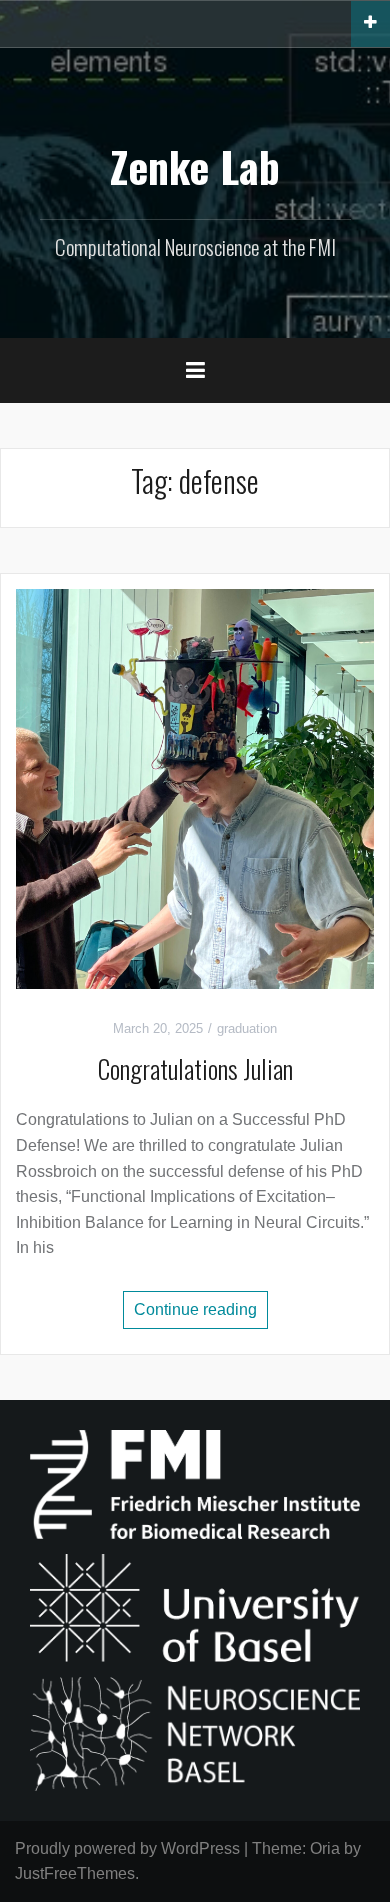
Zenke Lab (195, 166)
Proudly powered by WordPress (127, 1848)
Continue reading (195, 1309)
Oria (325, 1848)
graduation (247, 1028)
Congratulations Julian (195, 1068)
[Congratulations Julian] (195, 788)
